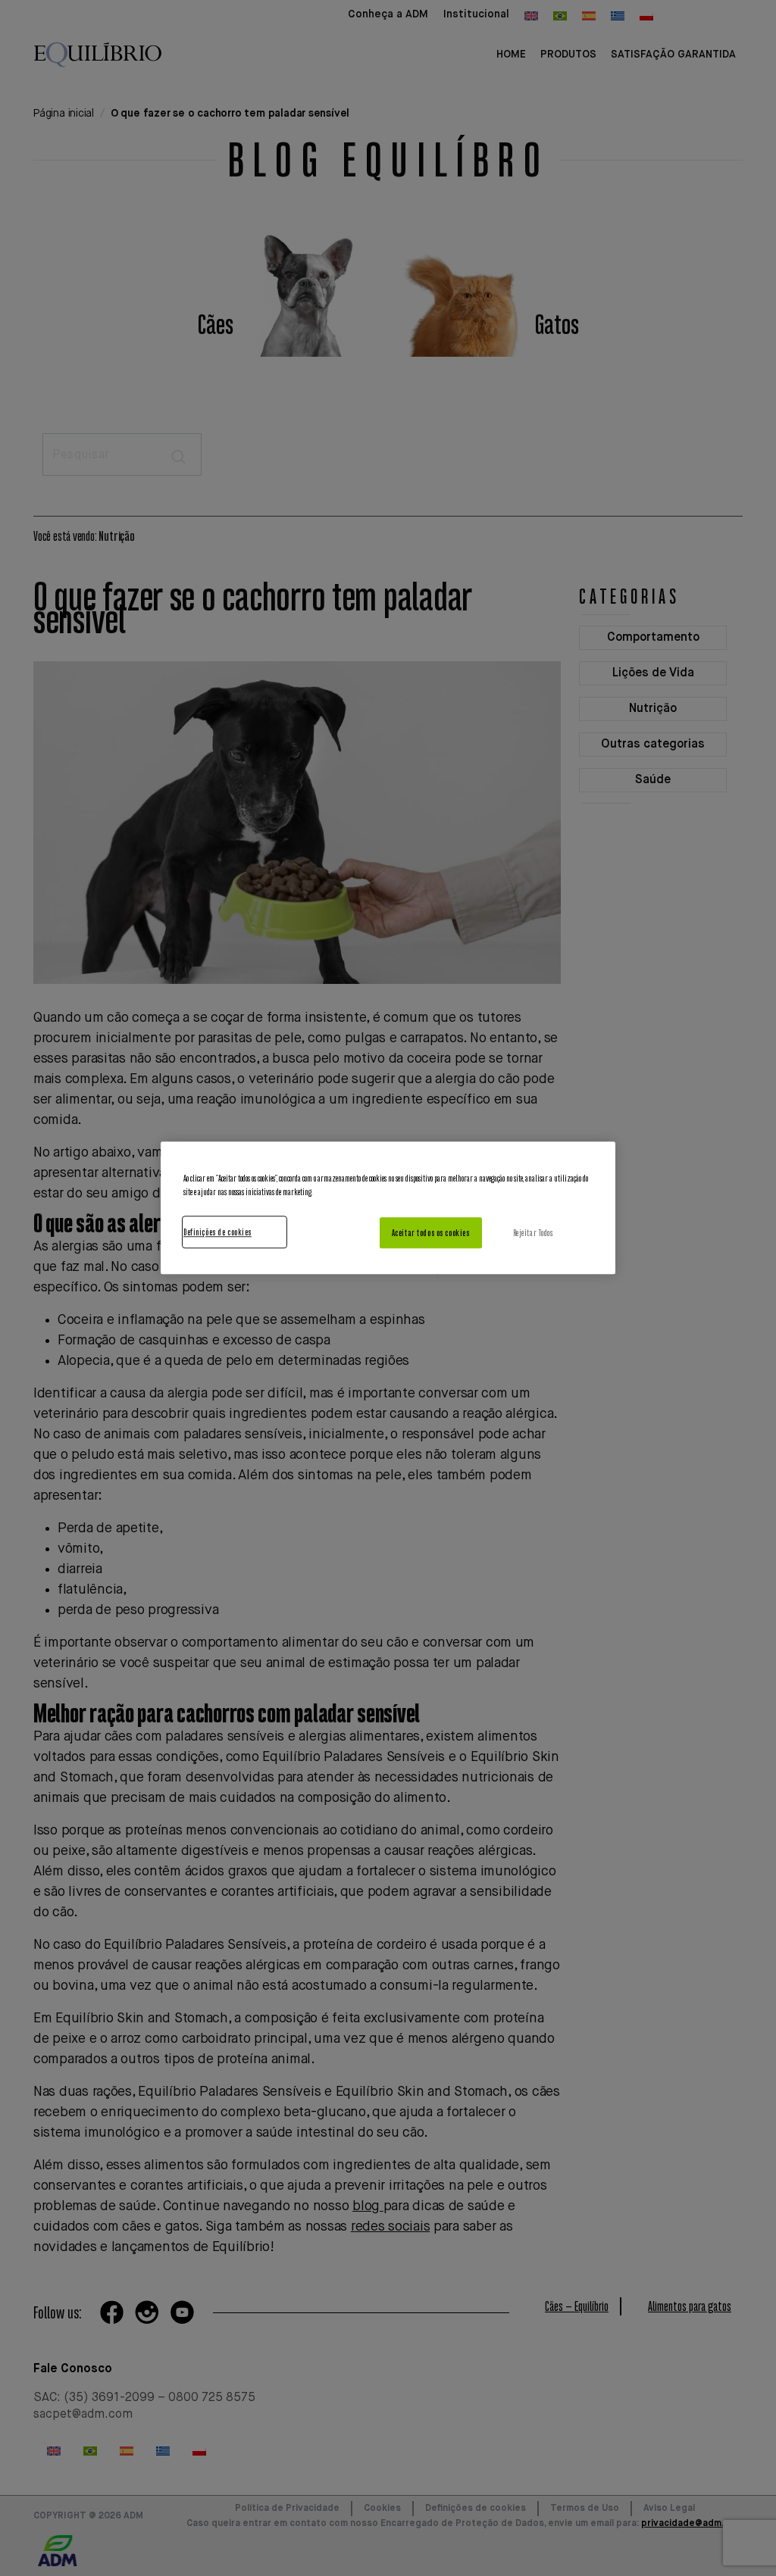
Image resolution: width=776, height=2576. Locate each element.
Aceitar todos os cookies (431, 1233)
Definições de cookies (217, 1232)
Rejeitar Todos (533, 1233)
